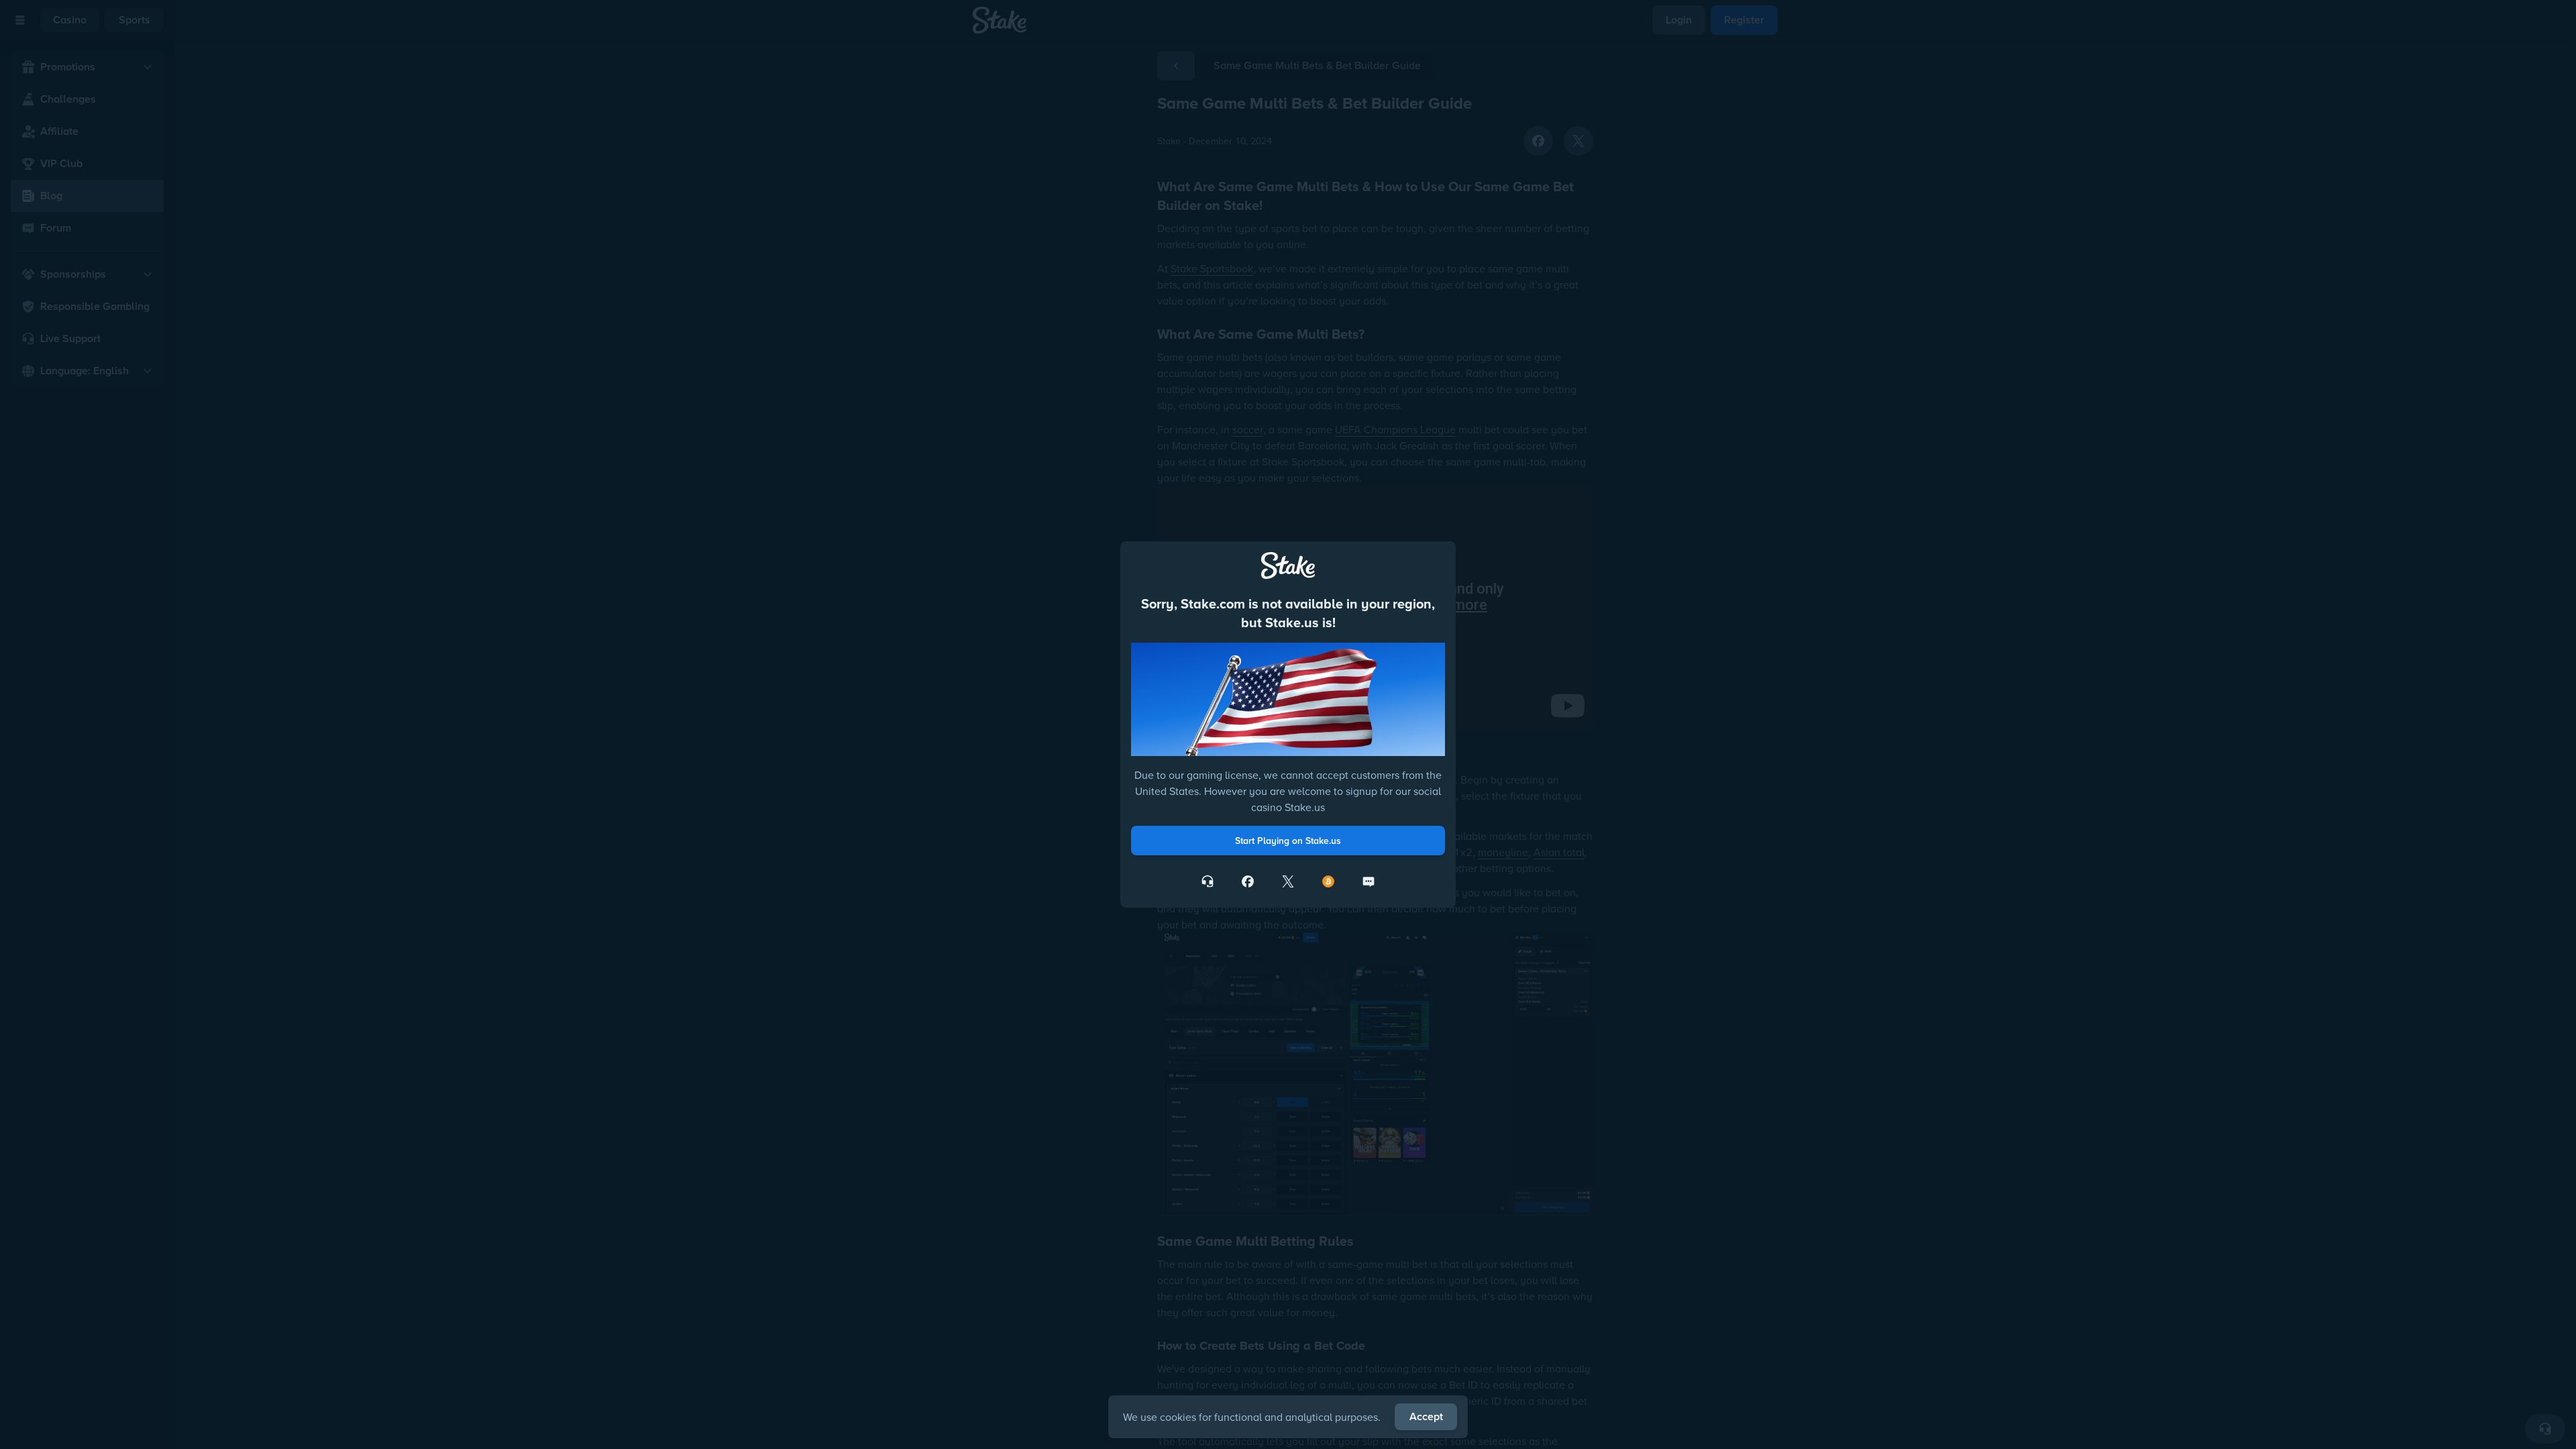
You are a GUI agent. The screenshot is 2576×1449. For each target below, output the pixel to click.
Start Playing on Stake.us (1288, 841)
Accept (1426, 1416)
